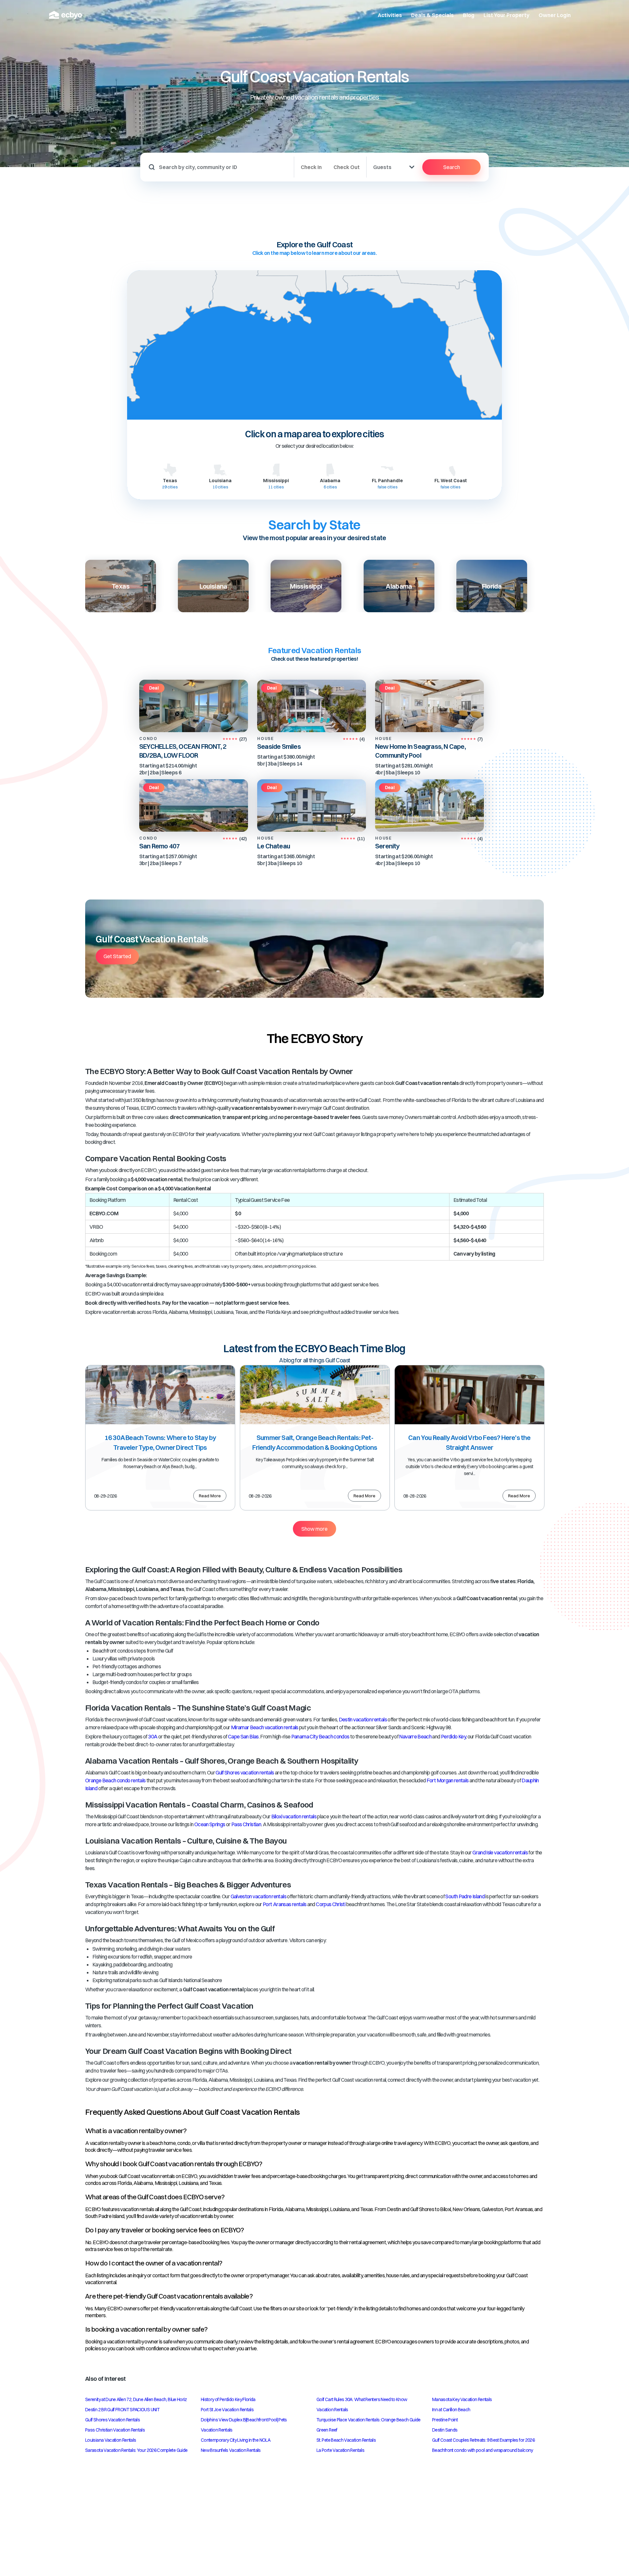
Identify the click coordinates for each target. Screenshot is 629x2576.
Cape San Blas (243, 1736)
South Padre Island (465, 1896)
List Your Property (506, 15)
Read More (210, 1496)
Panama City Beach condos (320, 1736)
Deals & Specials (432, 15)
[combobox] (224, 167)
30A (153, 1736)
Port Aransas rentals (285, 1904)
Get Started (117, 956)
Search (452, 167)
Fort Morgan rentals (448, 1780)
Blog (469, 15)
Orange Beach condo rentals (115, 1780)
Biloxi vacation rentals (294, 1816)
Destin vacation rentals (363, 1719)
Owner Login (555, 15)
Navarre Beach (415, 1736)
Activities (390, 15)
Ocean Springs (210, 1824)
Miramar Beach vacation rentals (265, 1727)
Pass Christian (246, 1824)
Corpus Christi (331, 1904)
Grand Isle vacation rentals (500, 1852)
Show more (314, 1529)
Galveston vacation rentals (258, 1896)
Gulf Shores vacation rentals (245, 1772)
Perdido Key (453, 1736)
